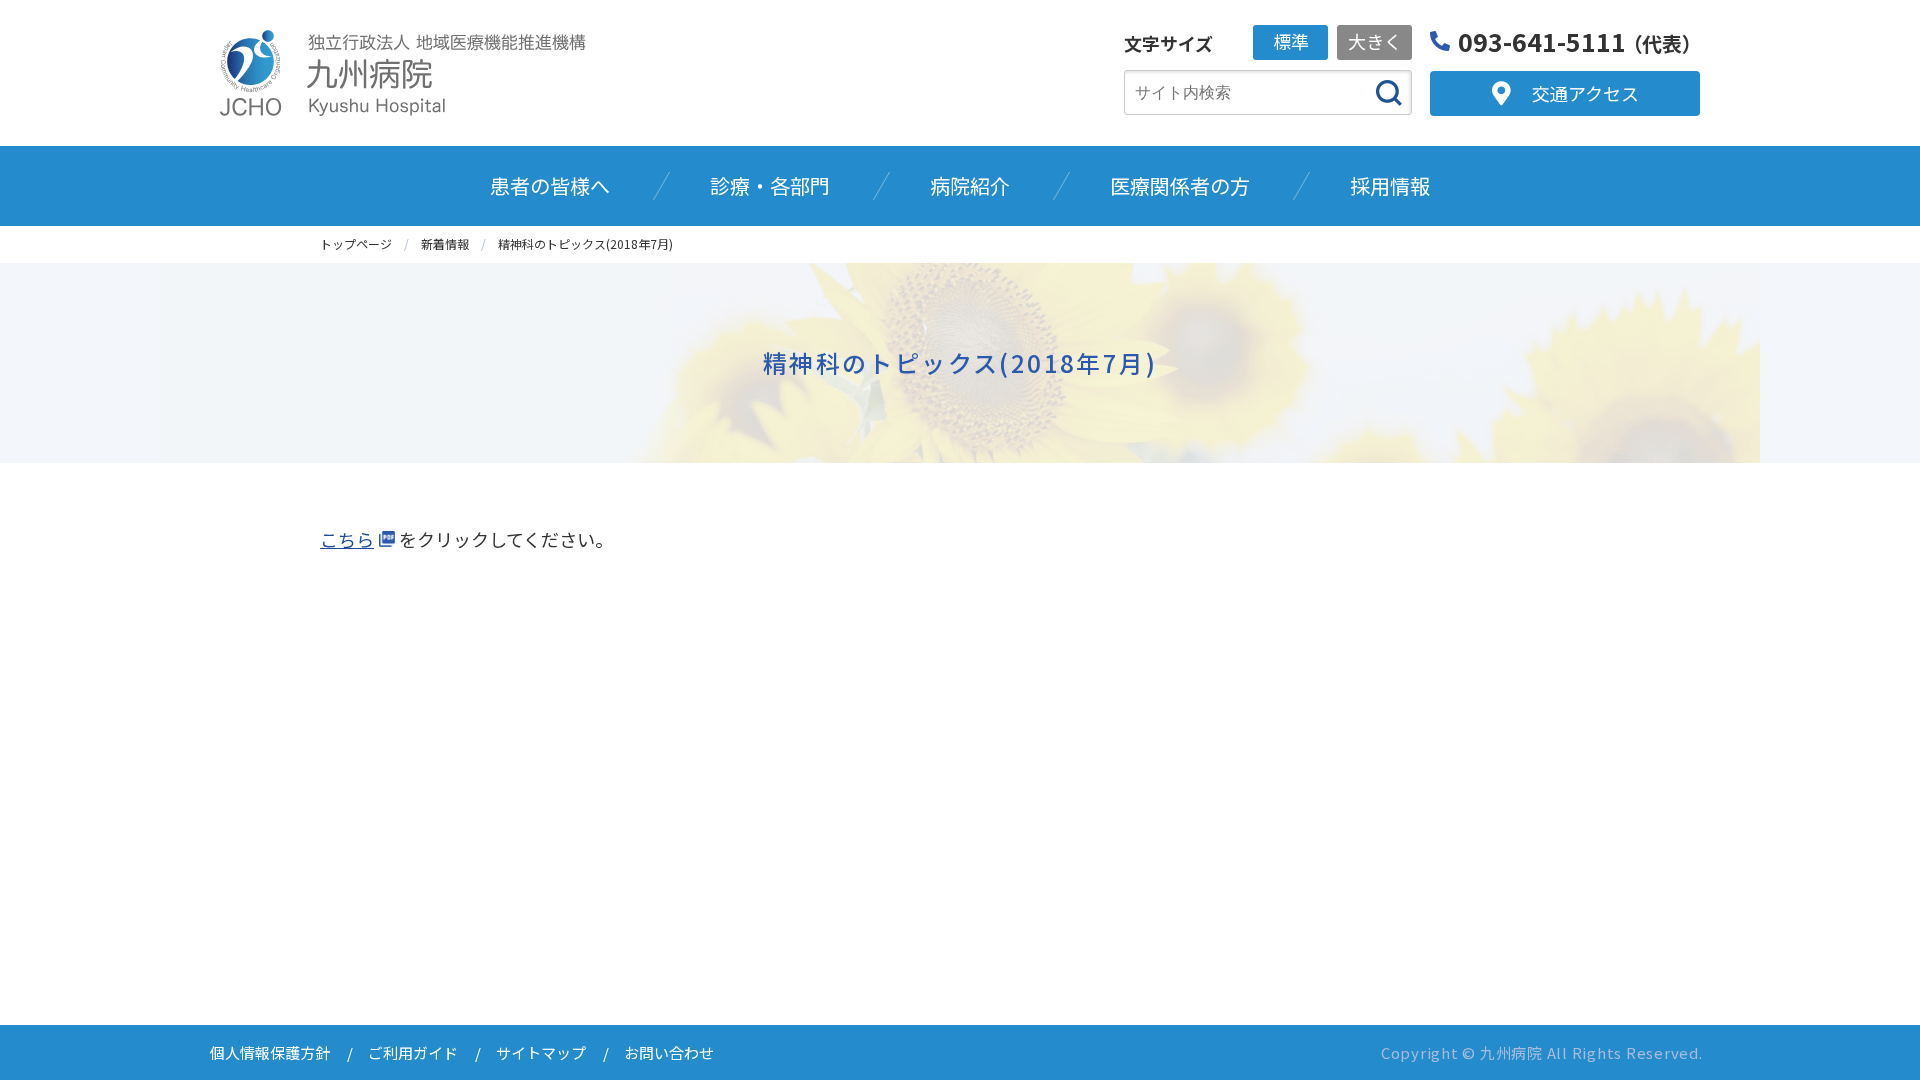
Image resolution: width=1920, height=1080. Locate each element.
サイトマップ (541, 1052)
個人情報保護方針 (270, 1052)
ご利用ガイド (413, 1052)
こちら (347, 539)
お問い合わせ (669, 1052)
